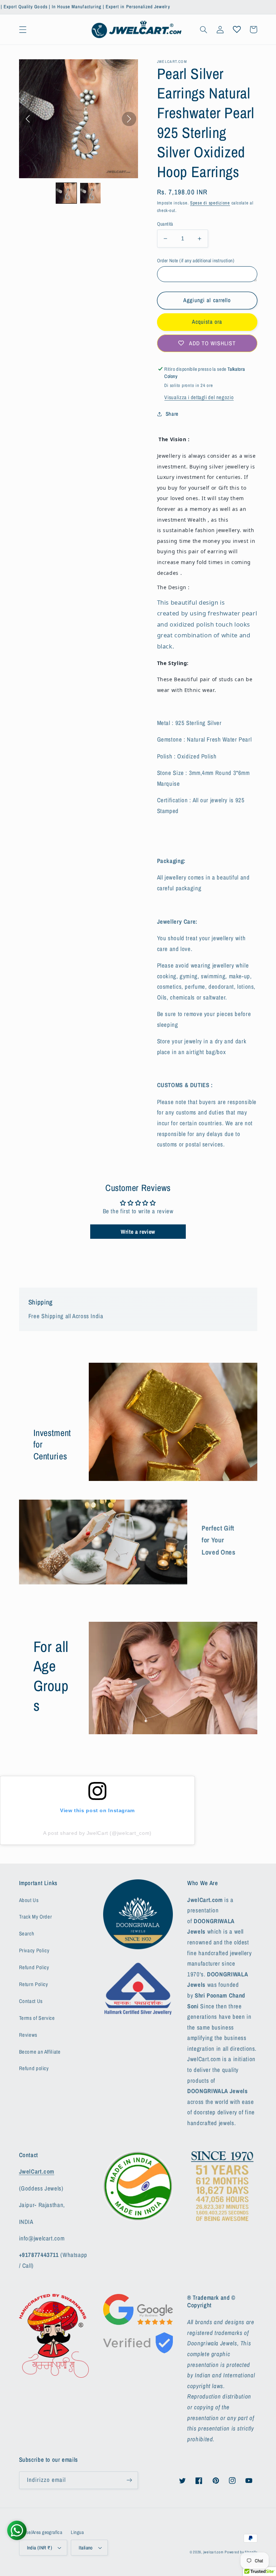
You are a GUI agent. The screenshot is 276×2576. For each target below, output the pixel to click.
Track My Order (36, 1917)
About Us (29, 1900)
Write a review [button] (138, 1232)
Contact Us (31, 2001)
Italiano (86, 2548)
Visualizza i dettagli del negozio (199, 397)
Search (27, 1934)
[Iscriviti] (129, 2480)
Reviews (28, 2035)
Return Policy (34, 1984)
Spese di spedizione (210, 203)
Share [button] (172, 414)
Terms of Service (37, 2018)
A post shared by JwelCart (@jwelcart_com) (97, 1833)
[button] (23, 29)
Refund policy (34, 2068)
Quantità (165, 224)
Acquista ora (207, 322)
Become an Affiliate (40, 2052)
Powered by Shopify (241, 2552)
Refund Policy (34, 1967)
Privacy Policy (34, 1951)
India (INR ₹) (40, 2548)
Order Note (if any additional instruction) (196, 260)
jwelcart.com (213, 2552)
